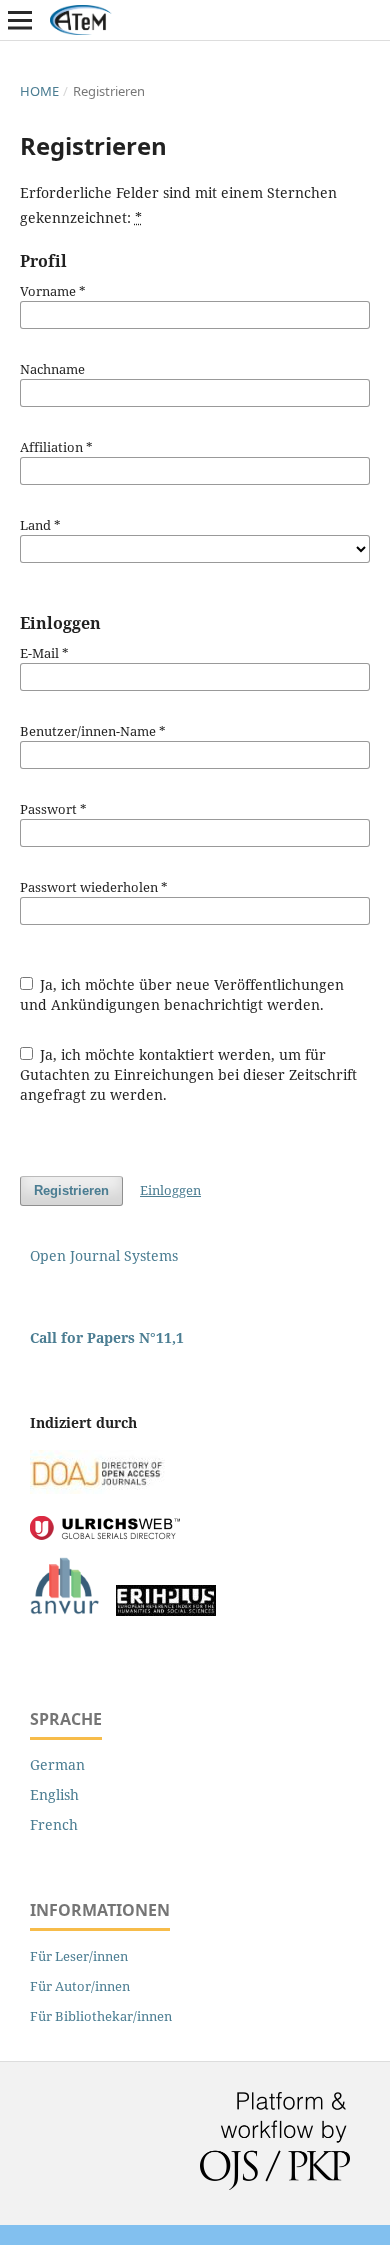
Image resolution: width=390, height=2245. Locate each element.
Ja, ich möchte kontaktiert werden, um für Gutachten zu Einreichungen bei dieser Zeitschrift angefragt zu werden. (188, 1074)
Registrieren (71, 1190)
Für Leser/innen (79, 1956)
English (54, 1794)
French (54, 1824)
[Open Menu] (20, 20)
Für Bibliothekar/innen (101, 2016)
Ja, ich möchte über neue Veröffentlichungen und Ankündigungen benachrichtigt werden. (182, 994)
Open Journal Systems (104, 1255)
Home (39, 91)
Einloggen (170, 1190)
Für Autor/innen (80, 1986)
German (57, 1764)
